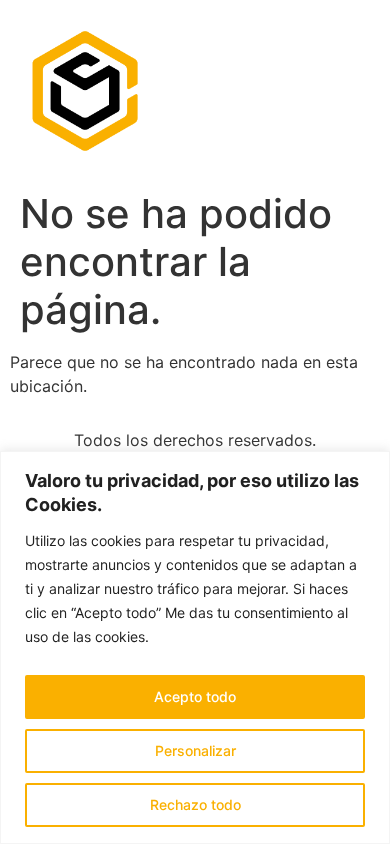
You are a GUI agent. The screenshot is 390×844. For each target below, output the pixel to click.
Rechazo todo (195, 804)
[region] (195, 647)
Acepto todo (195, 696)
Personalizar (195, 750)
